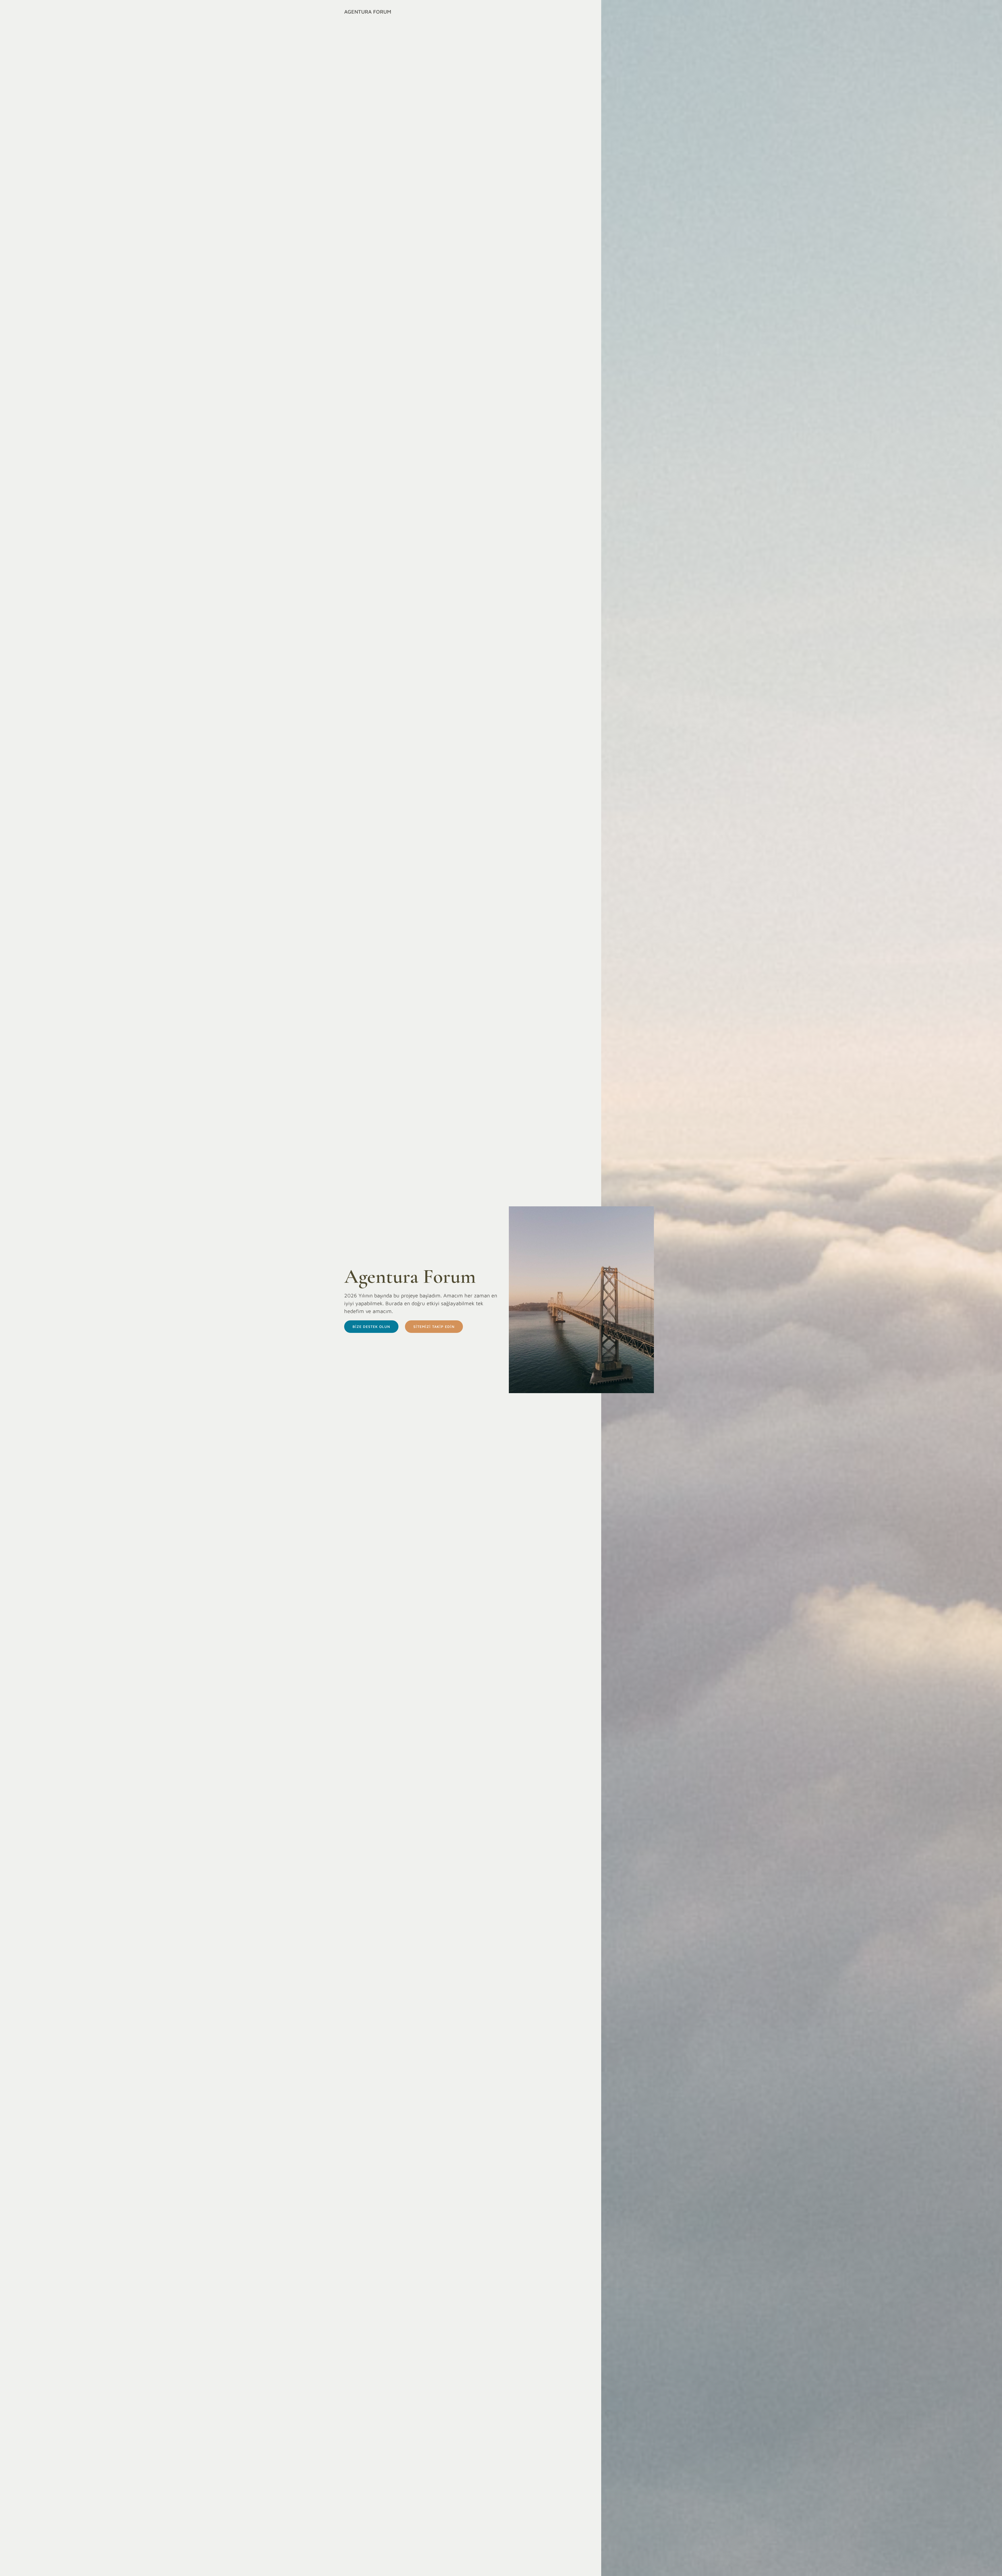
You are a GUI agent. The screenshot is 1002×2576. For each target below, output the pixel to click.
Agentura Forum (368, 12)
